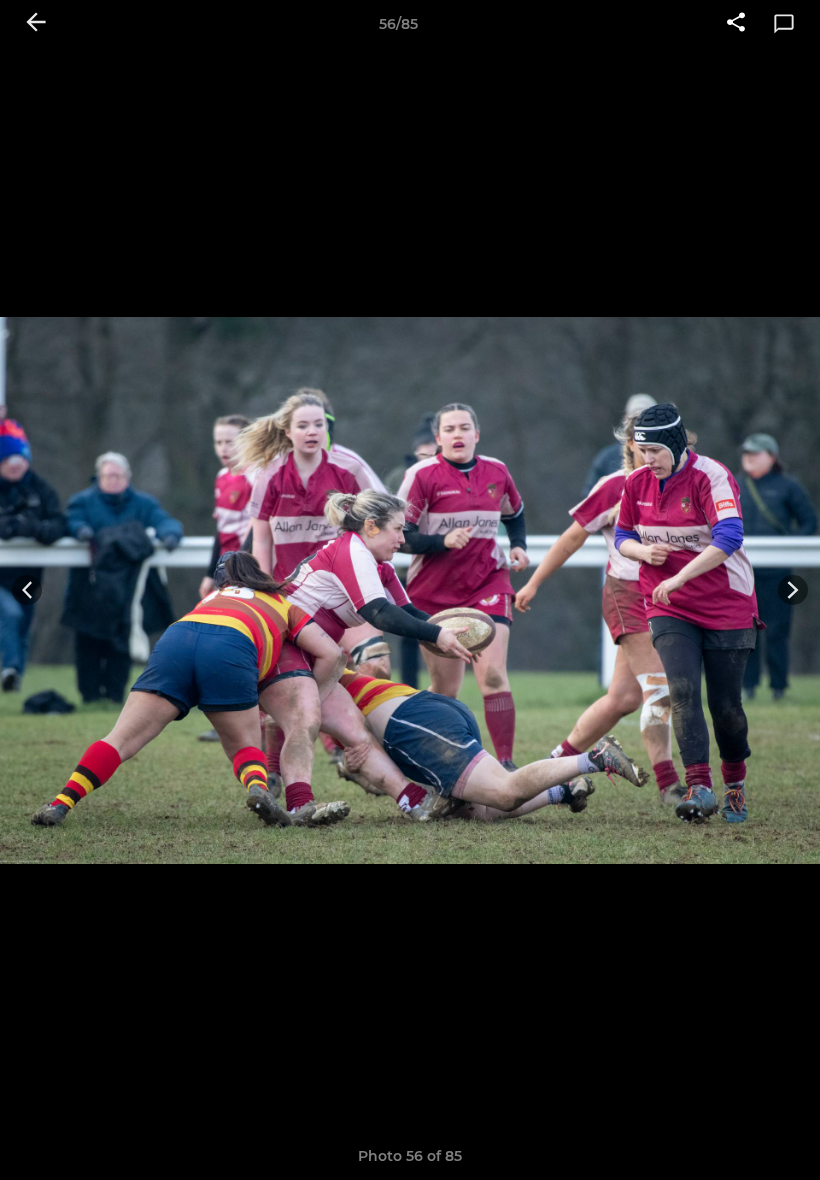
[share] (736, 24)
